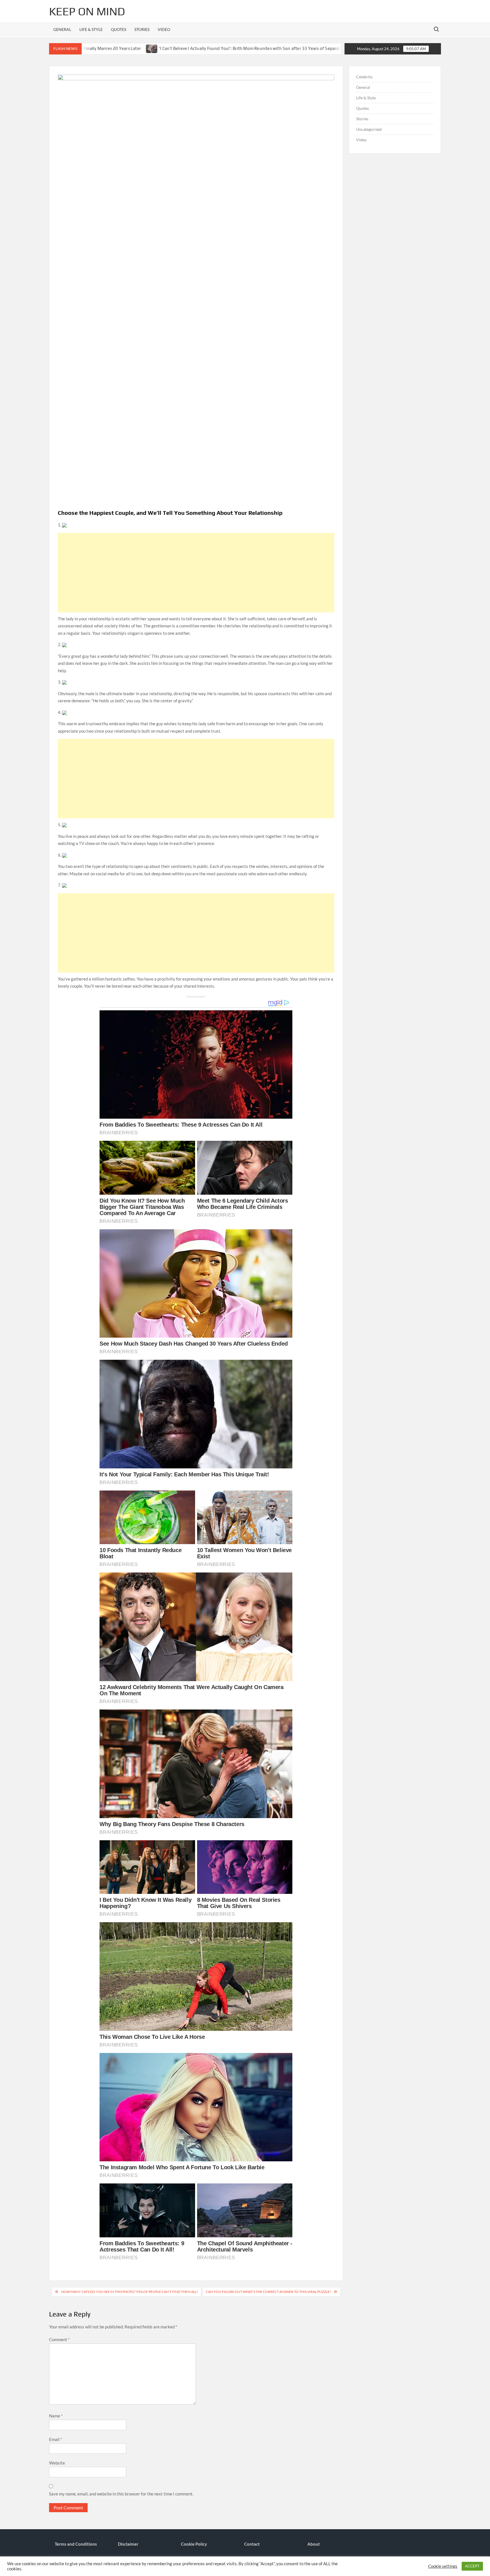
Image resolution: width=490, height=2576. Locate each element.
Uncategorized (369, 129)
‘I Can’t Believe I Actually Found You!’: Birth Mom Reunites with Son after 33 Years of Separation (151, 48)
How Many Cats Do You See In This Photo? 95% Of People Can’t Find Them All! (130, 2292)
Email (56, 2439)
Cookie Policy (194, 2544)
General (62, 29)
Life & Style (91, 29)
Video (164, 29)
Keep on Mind (87, 11)
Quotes (119, 29)
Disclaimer (128, 2544)
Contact (252, 2544)
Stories (142, 29)
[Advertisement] (196, 573)
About (314, 2544)
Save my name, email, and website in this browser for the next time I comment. (121, 2494)
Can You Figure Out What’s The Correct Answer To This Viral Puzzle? (268, 2292)
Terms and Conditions (76, 2544)
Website (57, 2463)
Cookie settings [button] (443, 2566)
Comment (59, 2339)
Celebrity (364, 77)
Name (56, 2416)
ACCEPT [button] (472, 2566)
